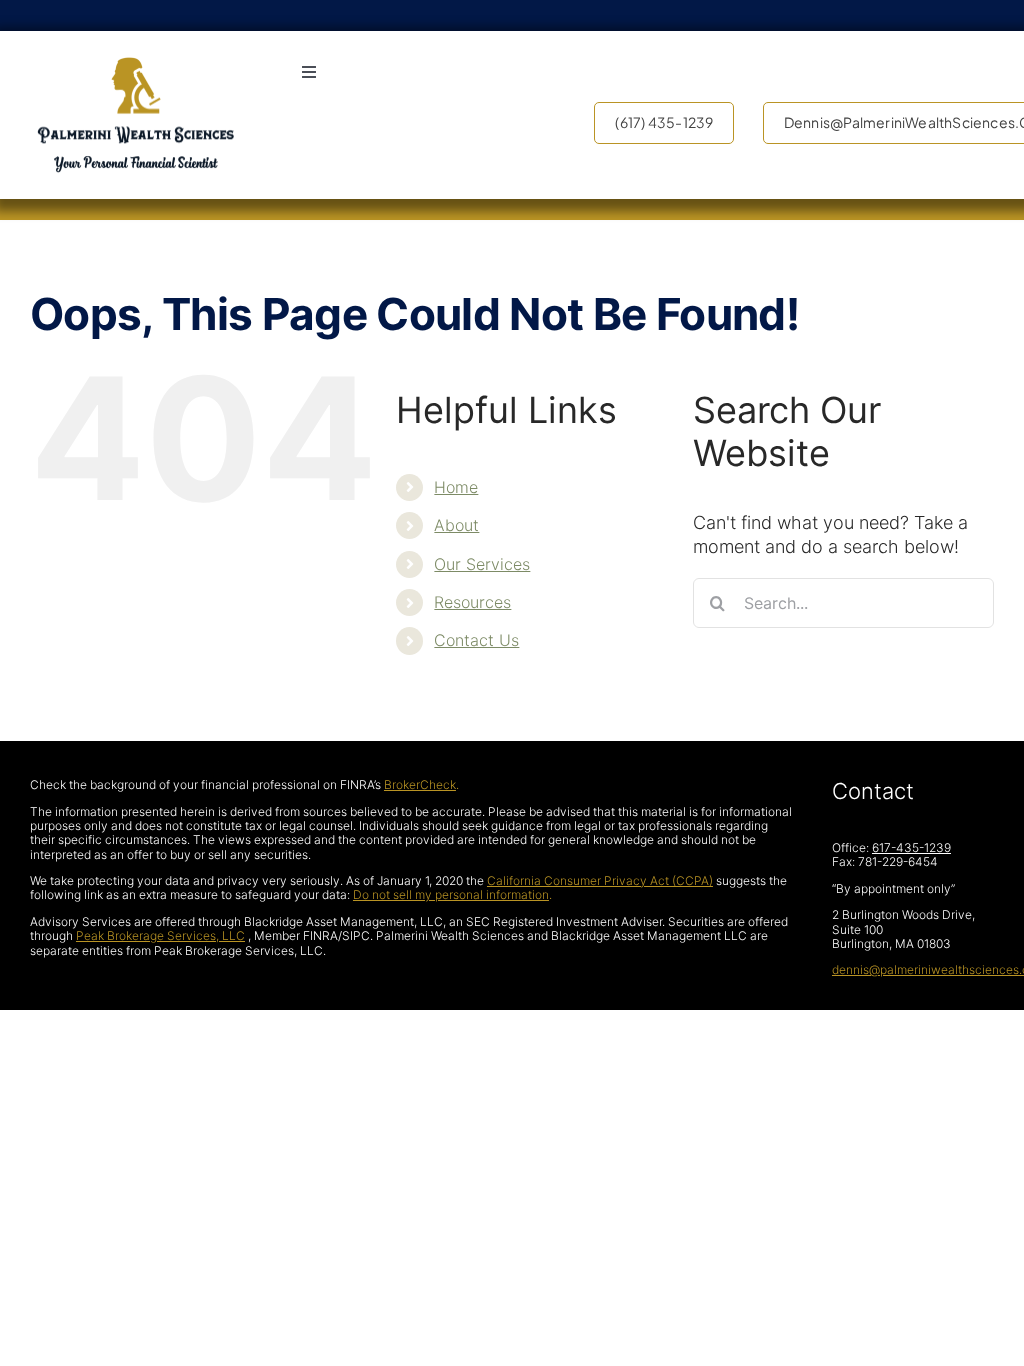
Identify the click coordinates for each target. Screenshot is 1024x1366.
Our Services (482, 564)
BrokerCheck (420, 784)
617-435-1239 (911, 847)
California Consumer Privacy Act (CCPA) (600, 880)
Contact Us (476, 640)
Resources (472, 602)
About (456, 525)
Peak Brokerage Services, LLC (160, 935)
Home (456, 487)
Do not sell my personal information (451, 894)
